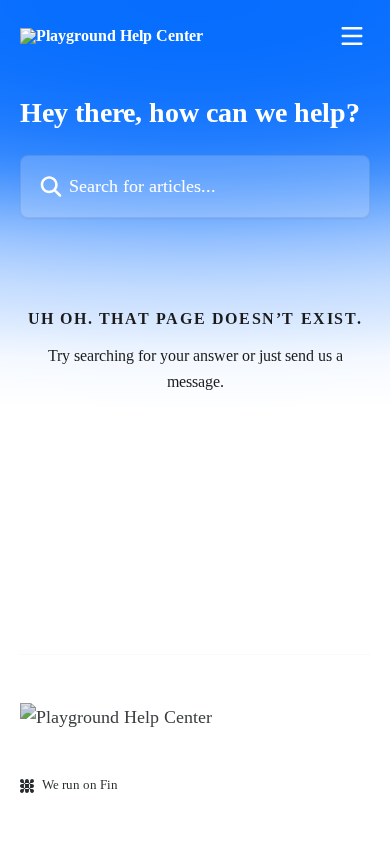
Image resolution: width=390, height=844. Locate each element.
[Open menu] (352, 36)
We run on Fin (80, 784)
